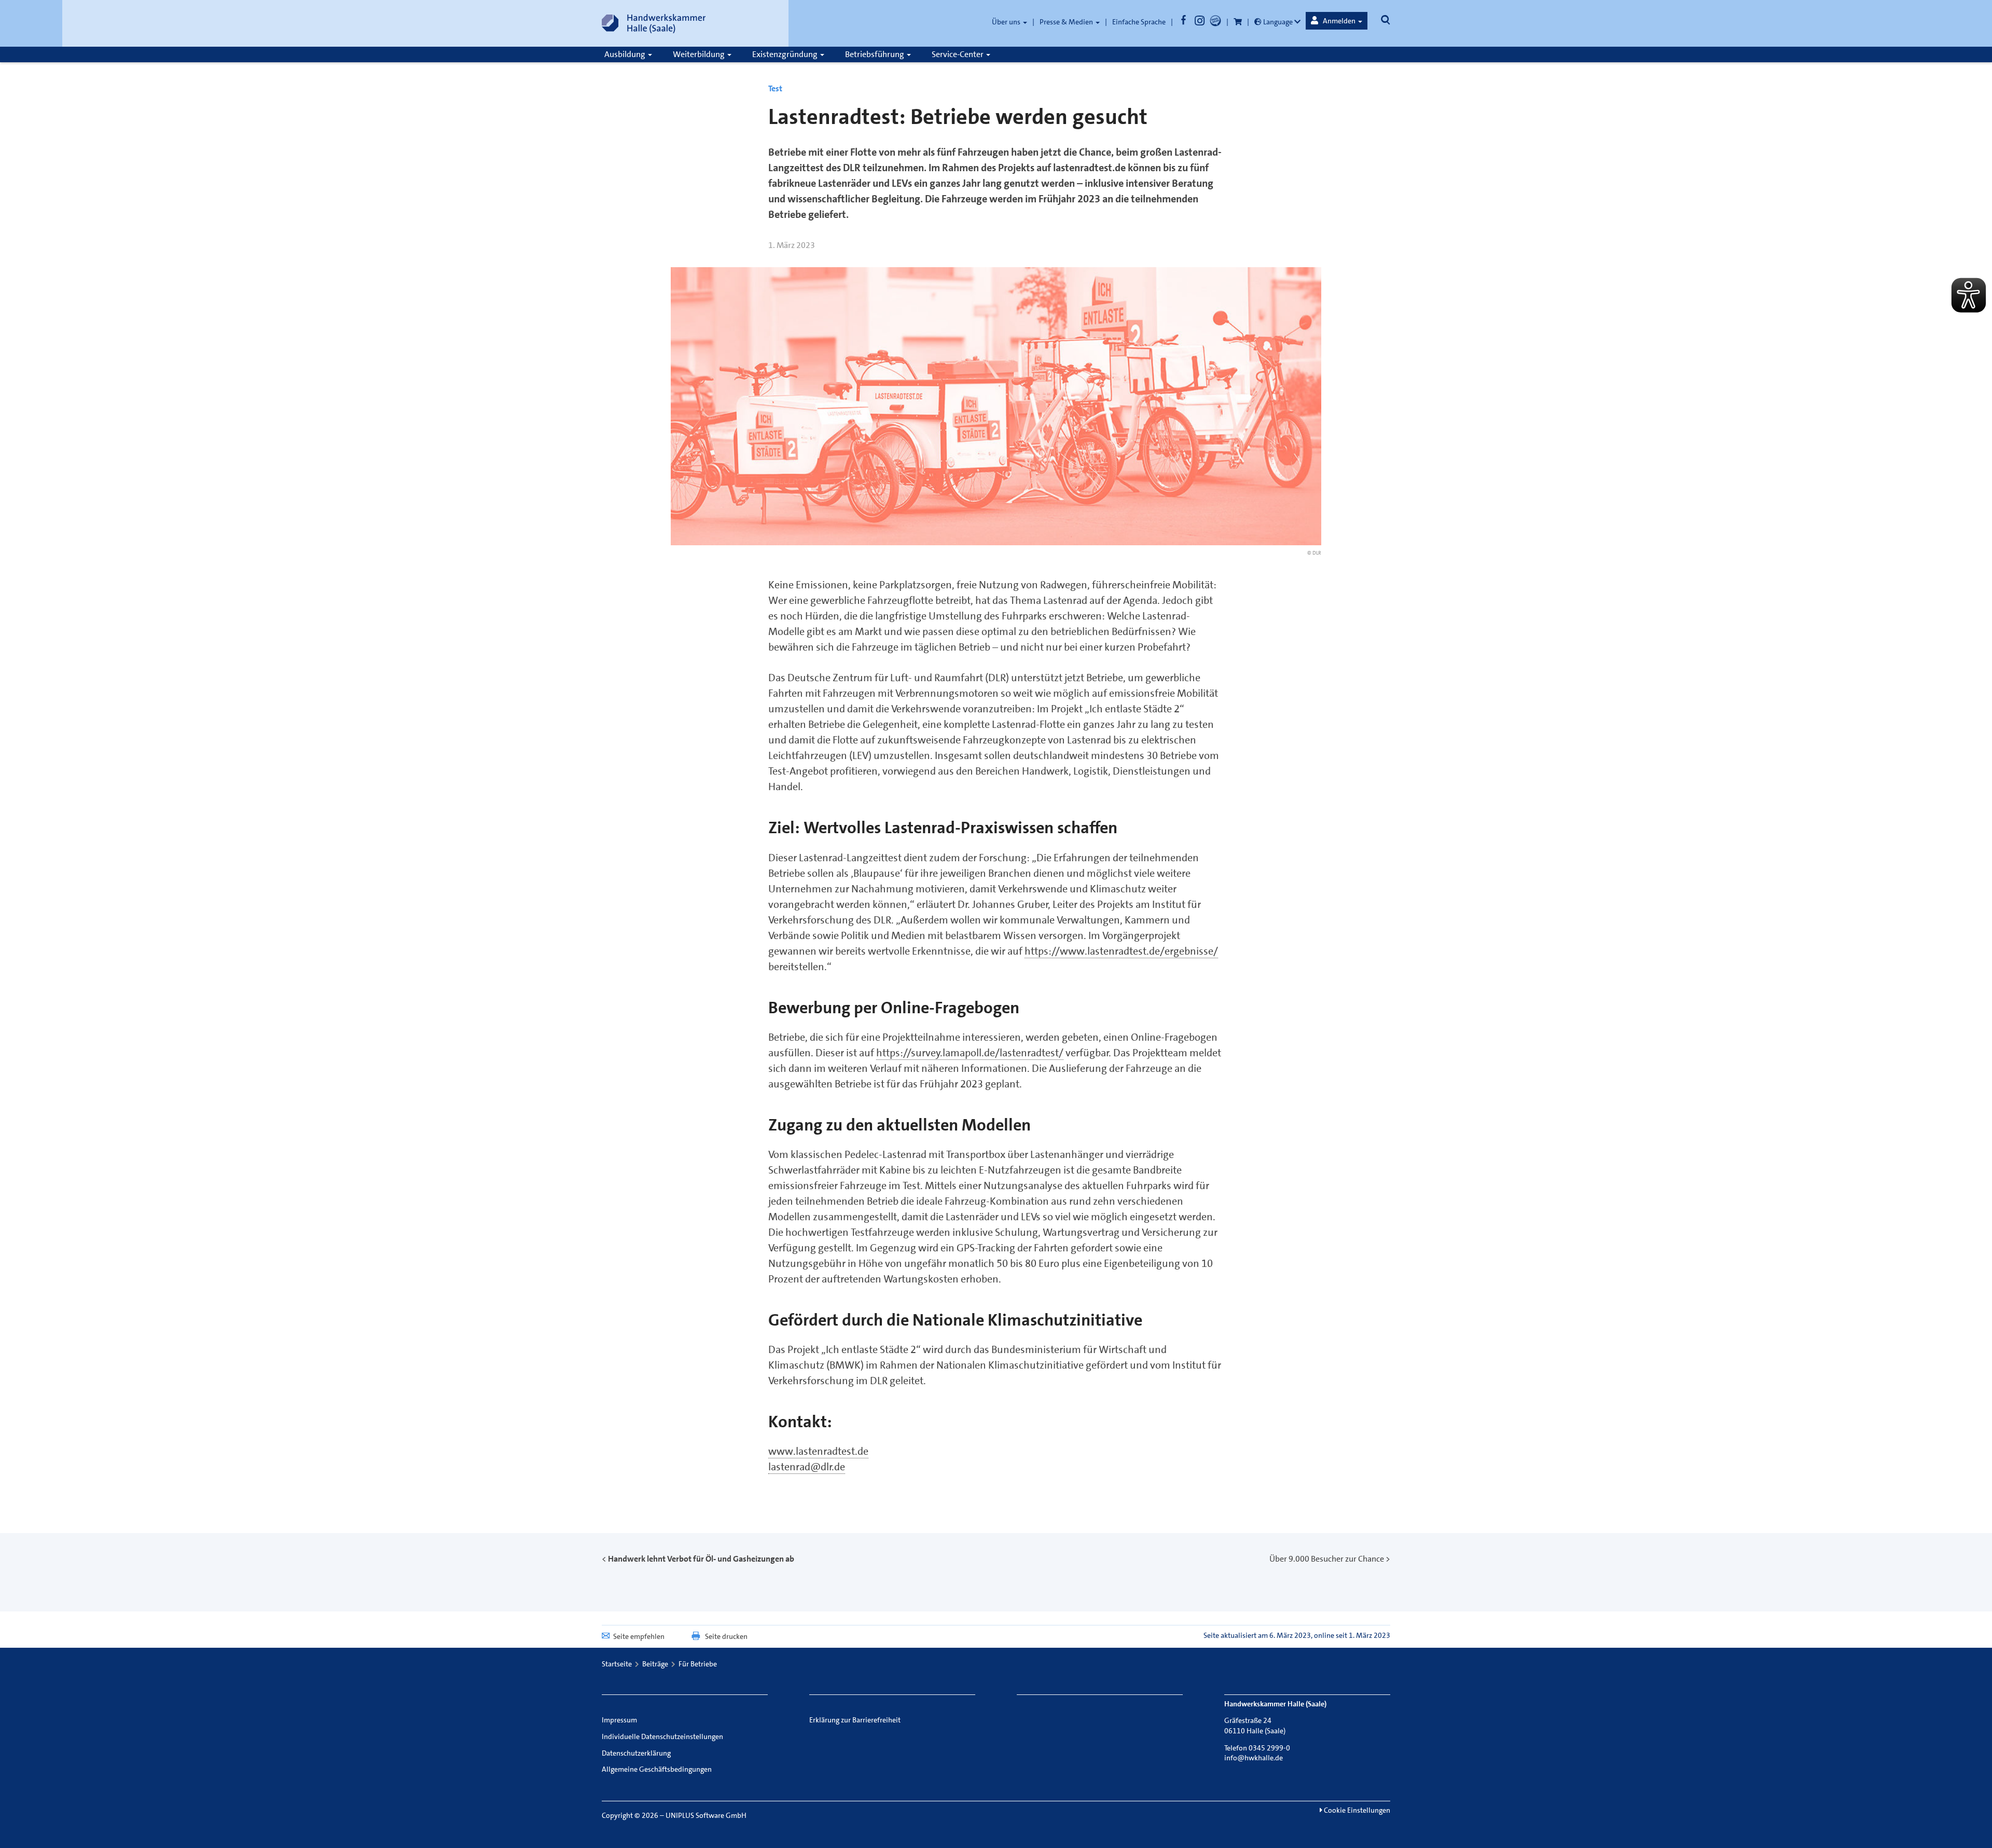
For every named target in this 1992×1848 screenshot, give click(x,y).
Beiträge (655, 1664)
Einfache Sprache (1139, 22)
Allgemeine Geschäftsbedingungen (657, 1769)
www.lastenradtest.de (818, 1451)
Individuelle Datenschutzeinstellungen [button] (662, 1736)
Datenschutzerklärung (636, 1753)
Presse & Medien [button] (1067, 22)
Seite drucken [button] (726, 1636)
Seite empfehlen (639, 1636)
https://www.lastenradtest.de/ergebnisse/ (1121, 951)
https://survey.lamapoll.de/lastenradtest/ (970, 1053)
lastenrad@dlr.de (807, 1467)
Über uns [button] (1007, 22)
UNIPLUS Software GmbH (706, 1815)
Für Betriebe (698, 1664)
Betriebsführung (875, 54)
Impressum (619, 1720)
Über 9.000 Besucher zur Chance (1327, 1559)
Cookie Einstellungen (1356, 1810)
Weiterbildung (700, 54)
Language (1278, 22)
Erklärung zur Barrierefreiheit (855, 1720)
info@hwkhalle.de (1254, 1758)
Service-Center (958, 54)
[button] (1337, 21)
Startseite (617, 1664)
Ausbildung (626, 54)
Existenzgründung (786, 54)
